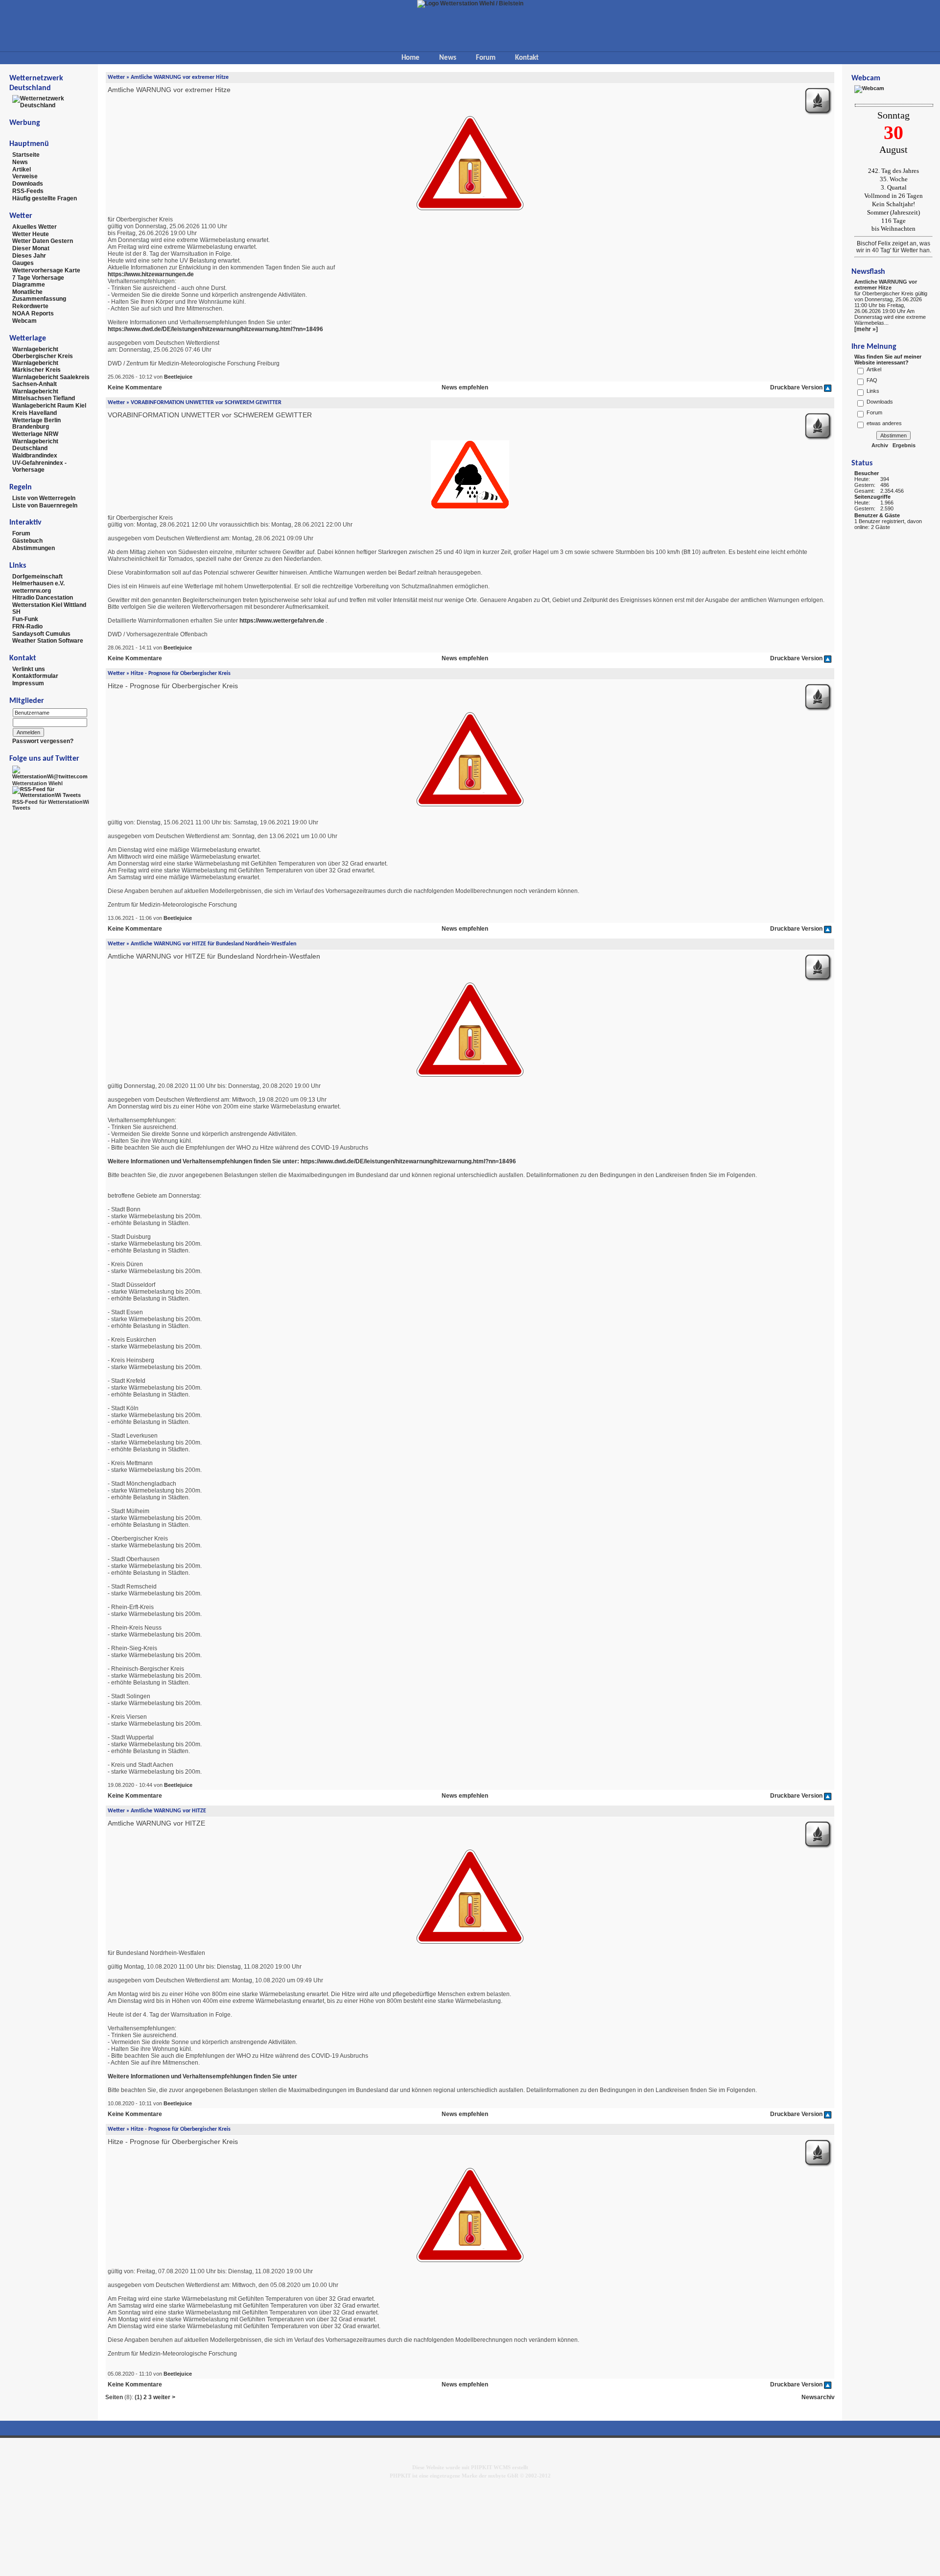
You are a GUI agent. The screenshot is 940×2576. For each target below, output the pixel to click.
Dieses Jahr (29, 256)
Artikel (22, 169)
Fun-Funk (25, 619)
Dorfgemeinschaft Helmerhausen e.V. (38, 580)
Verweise (25, 176)
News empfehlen (465, 387)
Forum (486, 58)
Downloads (28, 184)
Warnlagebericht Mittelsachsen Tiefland (44, 395)
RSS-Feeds (28, 191)
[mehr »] (866, 329)
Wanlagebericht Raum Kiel (49, 406)
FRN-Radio (27, 626)
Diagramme (29, 285)
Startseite (26, 155)
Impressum (28, 683)
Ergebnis (904, 445)
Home (411, 58)
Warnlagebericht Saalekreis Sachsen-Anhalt (51, 381)
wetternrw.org (32, 590)
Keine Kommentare (135, 387)
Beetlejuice (178, 377)
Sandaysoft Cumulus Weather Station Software (48, 637)
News (448, 58)
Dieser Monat (31, 248)
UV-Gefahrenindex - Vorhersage (39, 466)
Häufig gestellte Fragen (45, 198)
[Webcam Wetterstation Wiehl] (869, 89)
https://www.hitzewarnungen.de (151, 274)
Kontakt (527, 58)
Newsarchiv (818, 2397)
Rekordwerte (30, 306)
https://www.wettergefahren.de (282, 621)
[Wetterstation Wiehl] (51, 772)
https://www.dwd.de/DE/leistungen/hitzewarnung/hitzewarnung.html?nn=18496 (215, 329)
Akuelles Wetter (35, 227)
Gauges (23, 263)
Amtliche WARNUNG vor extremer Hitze (886, 285)
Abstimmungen (34, 548)
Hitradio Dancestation (43, 598)
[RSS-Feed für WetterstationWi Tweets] (51, 792)
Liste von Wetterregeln (44, 498)
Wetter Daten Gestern (43, 241)
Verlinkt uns (29, 669)
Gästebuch (27, 541)
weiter (162, 2397)
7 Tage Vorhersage (38, 277)
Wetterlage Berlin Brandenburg (36, 423)
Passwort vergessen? (43, 741)
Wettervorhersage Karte (46, 270)
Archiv (880, 445)
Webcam (24, 321)
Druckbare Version (796, 387)
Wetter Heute (31, 234)
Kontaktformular (35, 676)
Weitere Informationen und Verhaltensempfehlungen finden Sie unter (202, 2076)
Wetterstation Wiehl (37, 783)
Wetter (116, 77)
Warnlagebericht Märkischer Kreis (36, 366)
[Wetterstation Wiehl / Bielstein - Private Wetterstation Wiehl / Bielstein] (470, 3)
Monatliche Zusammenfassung (39, 295)
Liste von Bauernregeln (45, 505)
